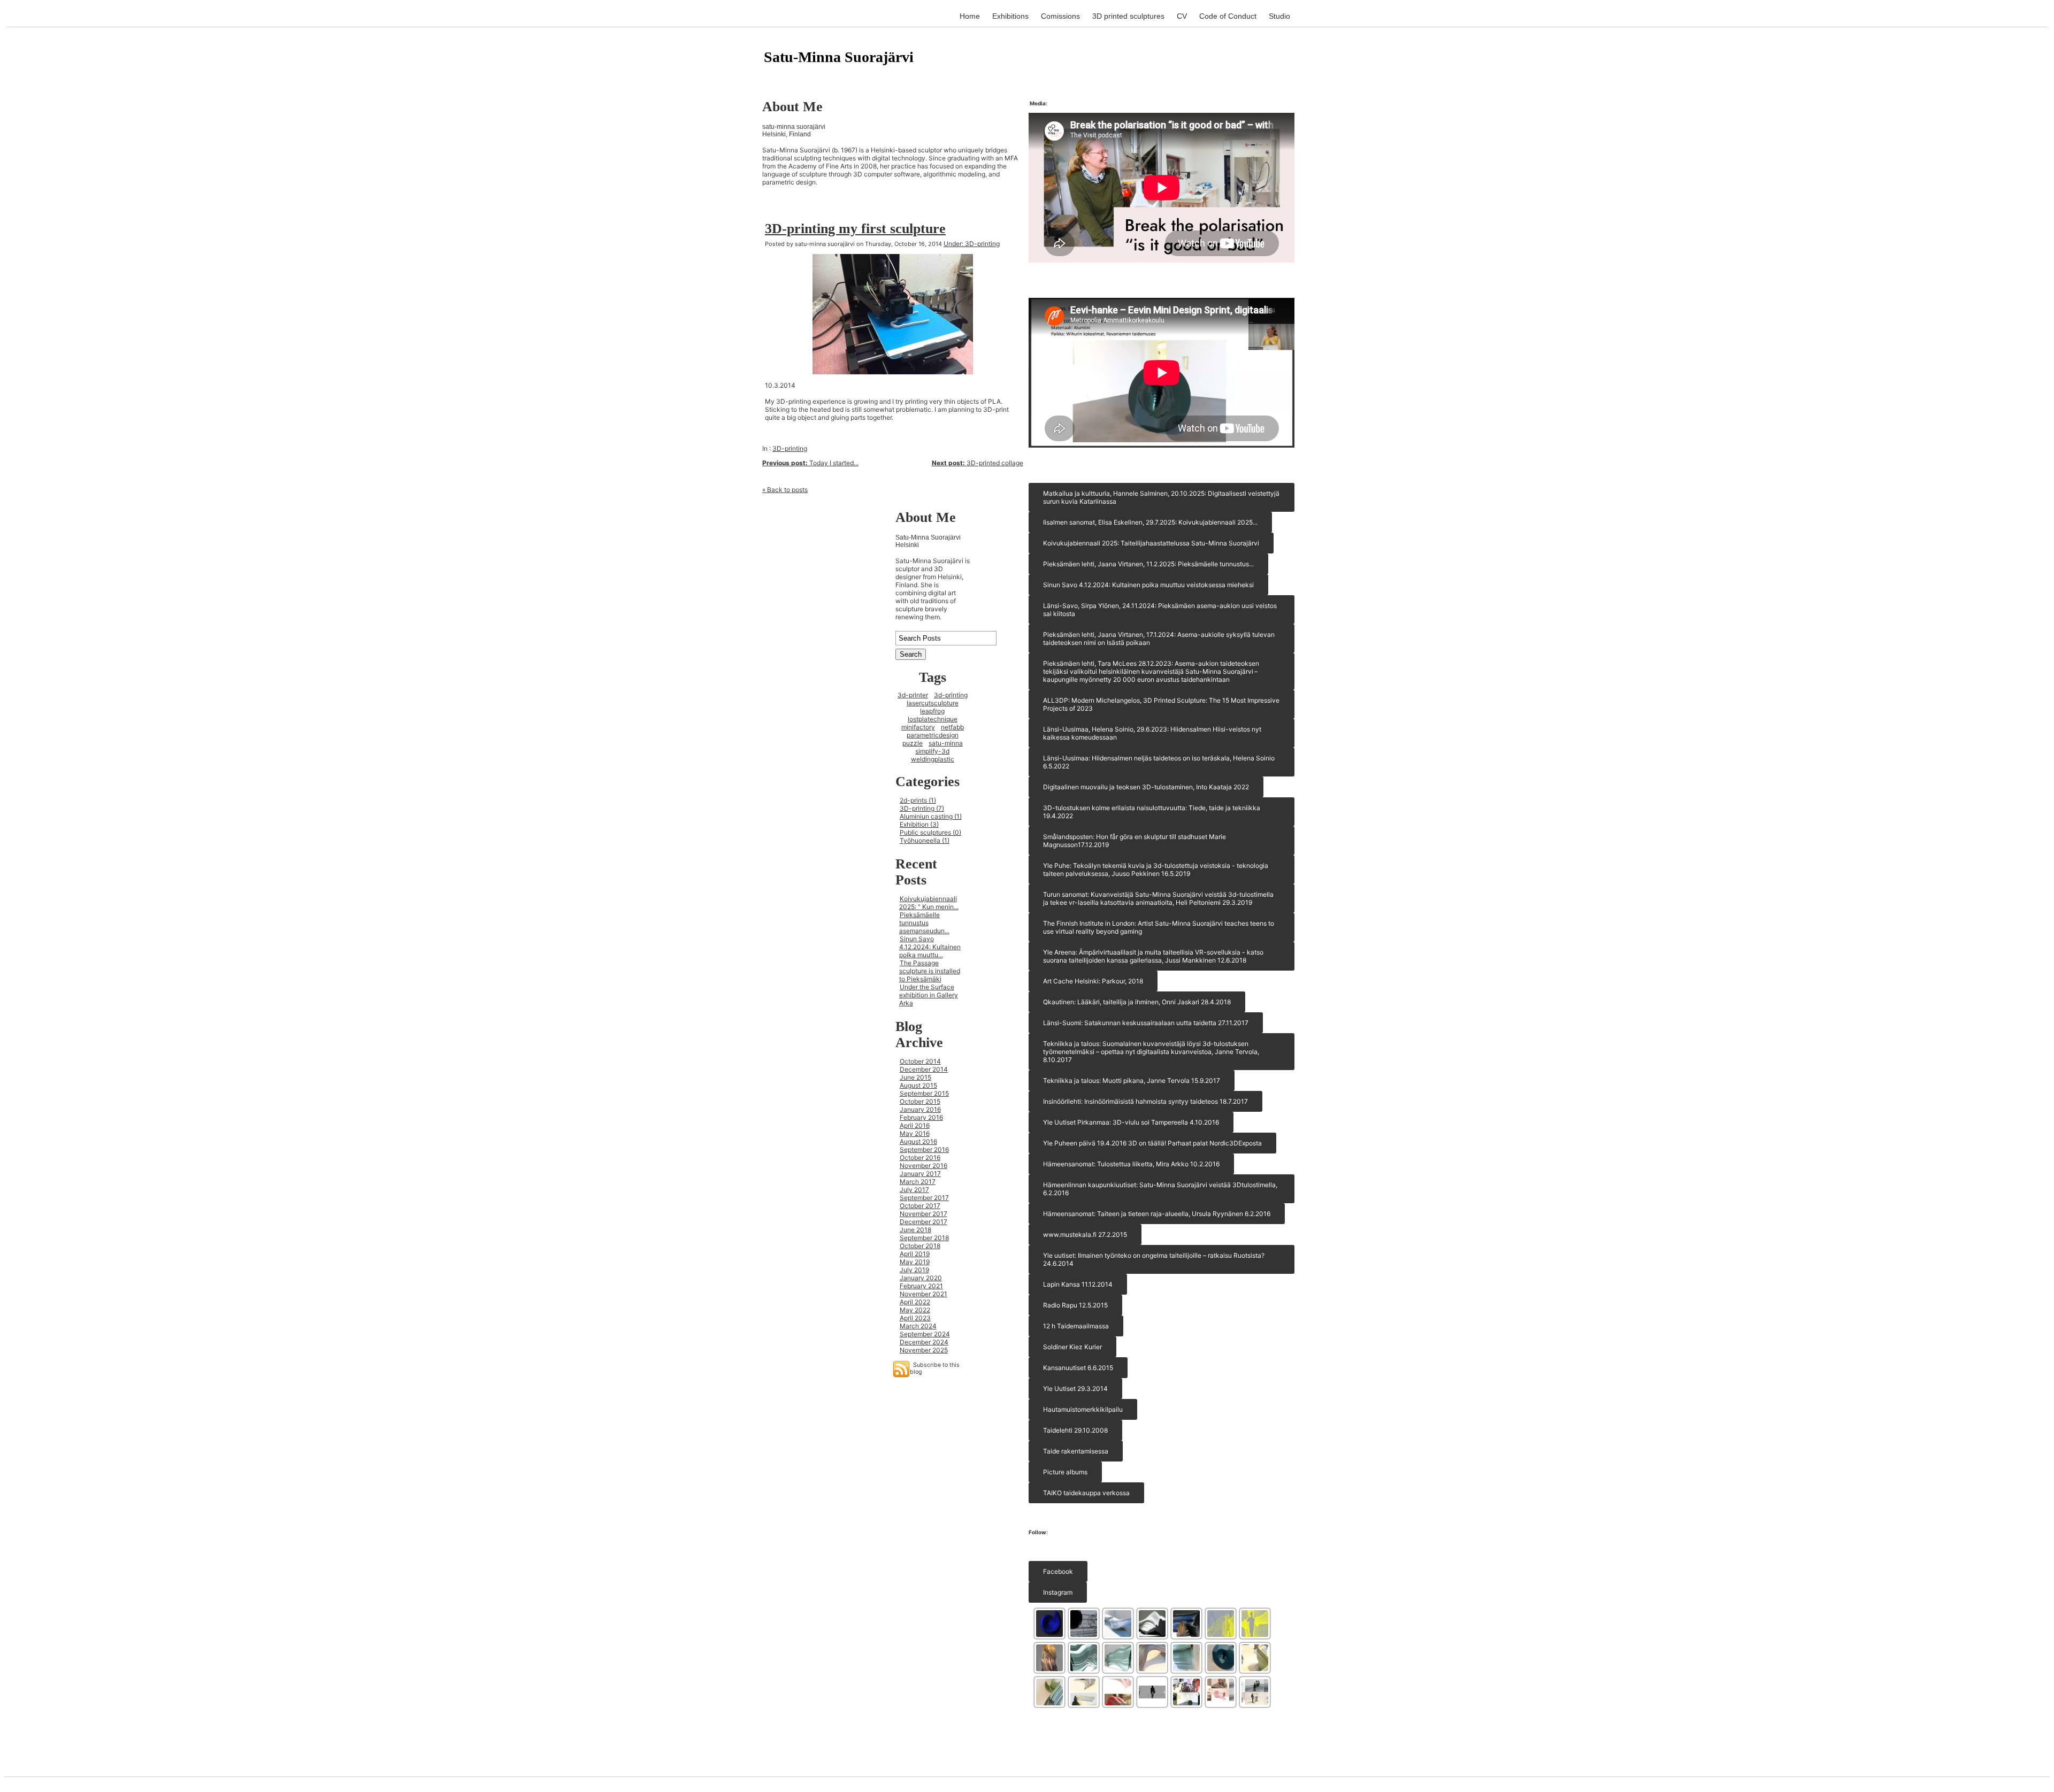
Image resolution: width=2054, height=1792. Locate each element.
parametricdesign (933, 735)
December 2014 (924, 1069)
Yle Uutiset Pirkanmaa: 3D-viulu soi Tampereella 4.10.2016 (1131, 1122)
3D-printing (790, 448)
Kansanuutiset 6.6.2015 (1078, 1368)
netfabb (952, 727)
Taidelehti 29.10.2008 (1075, 1430)
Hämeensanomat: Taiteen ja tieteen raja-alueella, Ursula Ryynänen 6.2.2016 (1157, 1214)
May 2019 (915, 1262)
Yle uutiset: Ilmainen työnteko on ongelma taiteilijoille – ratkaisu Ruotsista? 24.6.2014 (1154, 1259)
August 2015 (918, 1085)
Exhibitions (1010, 16)
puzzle (913, 743)
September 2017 (924, 1198)
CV (1182, 16)
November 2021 (923, 1294)
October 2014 (920, 1061)
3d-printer (913, 695)
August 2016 (918, 1141)
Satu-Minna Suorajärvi (839, 57)
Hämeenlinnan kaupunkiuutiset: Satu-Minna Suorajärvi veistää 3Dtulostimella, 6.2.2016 (1160, 1189)
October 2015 (920, 1101)
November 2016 (923, 1166)
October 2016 (920, 1158)
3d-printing (951, 695)
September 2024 (925, 1334)
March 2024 (918, 1326)
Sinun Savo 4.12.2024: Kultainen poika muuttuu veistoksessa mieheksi (1148, 585)
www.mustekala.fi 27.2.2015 (1085, 1235)
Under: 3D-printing (972, 244)
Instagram (1058, 1592)
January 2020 (921, 1278)
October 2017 (920, 1206)
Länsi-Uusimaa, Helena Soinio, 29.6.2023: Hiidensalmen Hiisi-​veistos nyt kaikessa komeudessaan (1152, 733)
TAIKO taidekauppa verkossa (1086, 1493)
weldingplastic (933, 759)
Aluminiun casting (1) (931, 816)
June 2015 (915, 1077)
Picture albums (1065, 1472)
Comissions (1060, 16)
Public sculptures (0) (930, 832)
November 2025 (924, 1350)
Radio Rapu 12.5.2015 (1075, 1305)
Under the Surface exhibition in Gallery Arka (929, 995)
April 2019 (915, 1254)
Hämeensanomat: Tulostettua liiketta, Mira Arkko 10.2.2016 (1131, 1164)
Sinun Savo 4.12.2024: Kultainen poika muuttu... (930, 947)
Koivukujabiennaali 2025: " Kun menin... (929, 903)
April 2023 (915, 1318)
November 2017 (923, 1214)
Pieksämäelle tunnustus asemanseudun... (924, 923)
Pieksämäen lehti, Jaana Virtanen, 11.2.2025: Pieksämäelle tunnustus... (1148, 564)
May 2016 (915, 1133)
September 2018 (924, 1238)
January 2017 (920, 1174)
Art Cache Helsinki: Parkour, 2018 (1093, 981)
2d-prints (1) (918, 800)
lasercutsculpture (933, 703)
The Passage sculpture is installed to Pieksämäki (930, 971)
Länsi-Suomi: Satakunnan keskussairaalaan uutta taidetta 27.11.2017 (1146, 1023)
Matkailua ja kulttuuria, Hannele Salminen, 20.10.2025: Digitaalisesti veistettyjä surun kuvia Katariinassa (1161, 497)
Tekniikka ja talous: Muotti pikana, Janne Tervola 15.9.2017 (1132, 1080)
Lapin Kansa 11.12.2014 (1078, 1284)
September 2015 (924, 1093)
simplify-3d (932, 751)
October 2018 (920, 1246)
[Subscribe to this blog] (901, 1369)
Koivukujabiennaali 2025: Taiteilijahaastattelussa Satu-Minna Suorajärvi (1151, 543)
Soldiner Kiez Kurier (1072, 1347)
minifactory (918, 727)
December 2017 (923, 1222)
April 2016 (915, 1125)
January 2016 (920, 1109)
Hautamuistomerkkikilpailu (1083, 1409)
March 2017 (918, 1182)
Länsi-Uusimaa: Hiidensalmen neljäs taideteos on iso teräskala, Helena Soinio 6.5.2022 (1159, 762)
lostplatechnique (933, 719)
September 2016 (924, 1149)
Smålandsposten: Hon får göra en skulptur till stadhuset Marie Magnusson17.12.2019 (1135, 841)
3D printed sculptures (1128, 16)
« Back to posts (785, 490)
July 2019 (914, 1270)
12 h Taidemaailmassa (1076, 1326)
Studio (1279, 16)
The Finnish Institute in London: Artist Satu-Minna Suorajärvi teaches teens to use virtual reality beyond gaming (1159, 927)
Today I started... (810, 463)
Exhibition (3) (919, 824)
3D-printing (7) (922, 808)
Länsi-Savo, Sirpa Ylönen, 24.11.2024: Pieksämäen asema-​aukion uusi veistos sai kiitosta (1160, 610)
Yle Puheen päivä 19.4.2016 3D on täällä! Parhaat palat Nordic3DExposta (1152, 1143)
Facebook (1058, 1571)
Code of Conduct (1228, 16)
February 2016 (921, 1117)
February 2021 (921, 1286)
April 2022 (915, 1302)
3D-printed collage (978, 463)
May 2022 (915, 1310)
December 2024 (924, 1342)
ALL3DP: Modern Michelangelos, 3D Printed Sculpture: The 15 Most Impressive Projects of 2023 (1161, 704)
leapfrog (932, 711)
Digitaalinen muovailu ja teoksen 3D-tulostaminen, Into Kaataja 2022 (1146, 787)
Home (970, 16)
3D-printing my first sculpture (855, 229)
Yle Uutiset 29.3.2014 (1075, 1389)
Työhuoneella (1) (925, 840)
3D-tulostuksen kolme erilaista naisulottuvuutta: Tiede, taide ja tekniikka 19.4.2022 (1152, 812)
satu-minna (946, 743)
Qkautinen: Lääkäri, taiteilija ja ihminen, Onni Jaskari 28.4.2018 (1137, 1002)
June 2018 (915, 1230)
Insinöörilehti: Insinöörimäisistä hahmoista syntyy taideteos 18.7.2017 (1145, 1101)
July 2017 (914, 1190)
